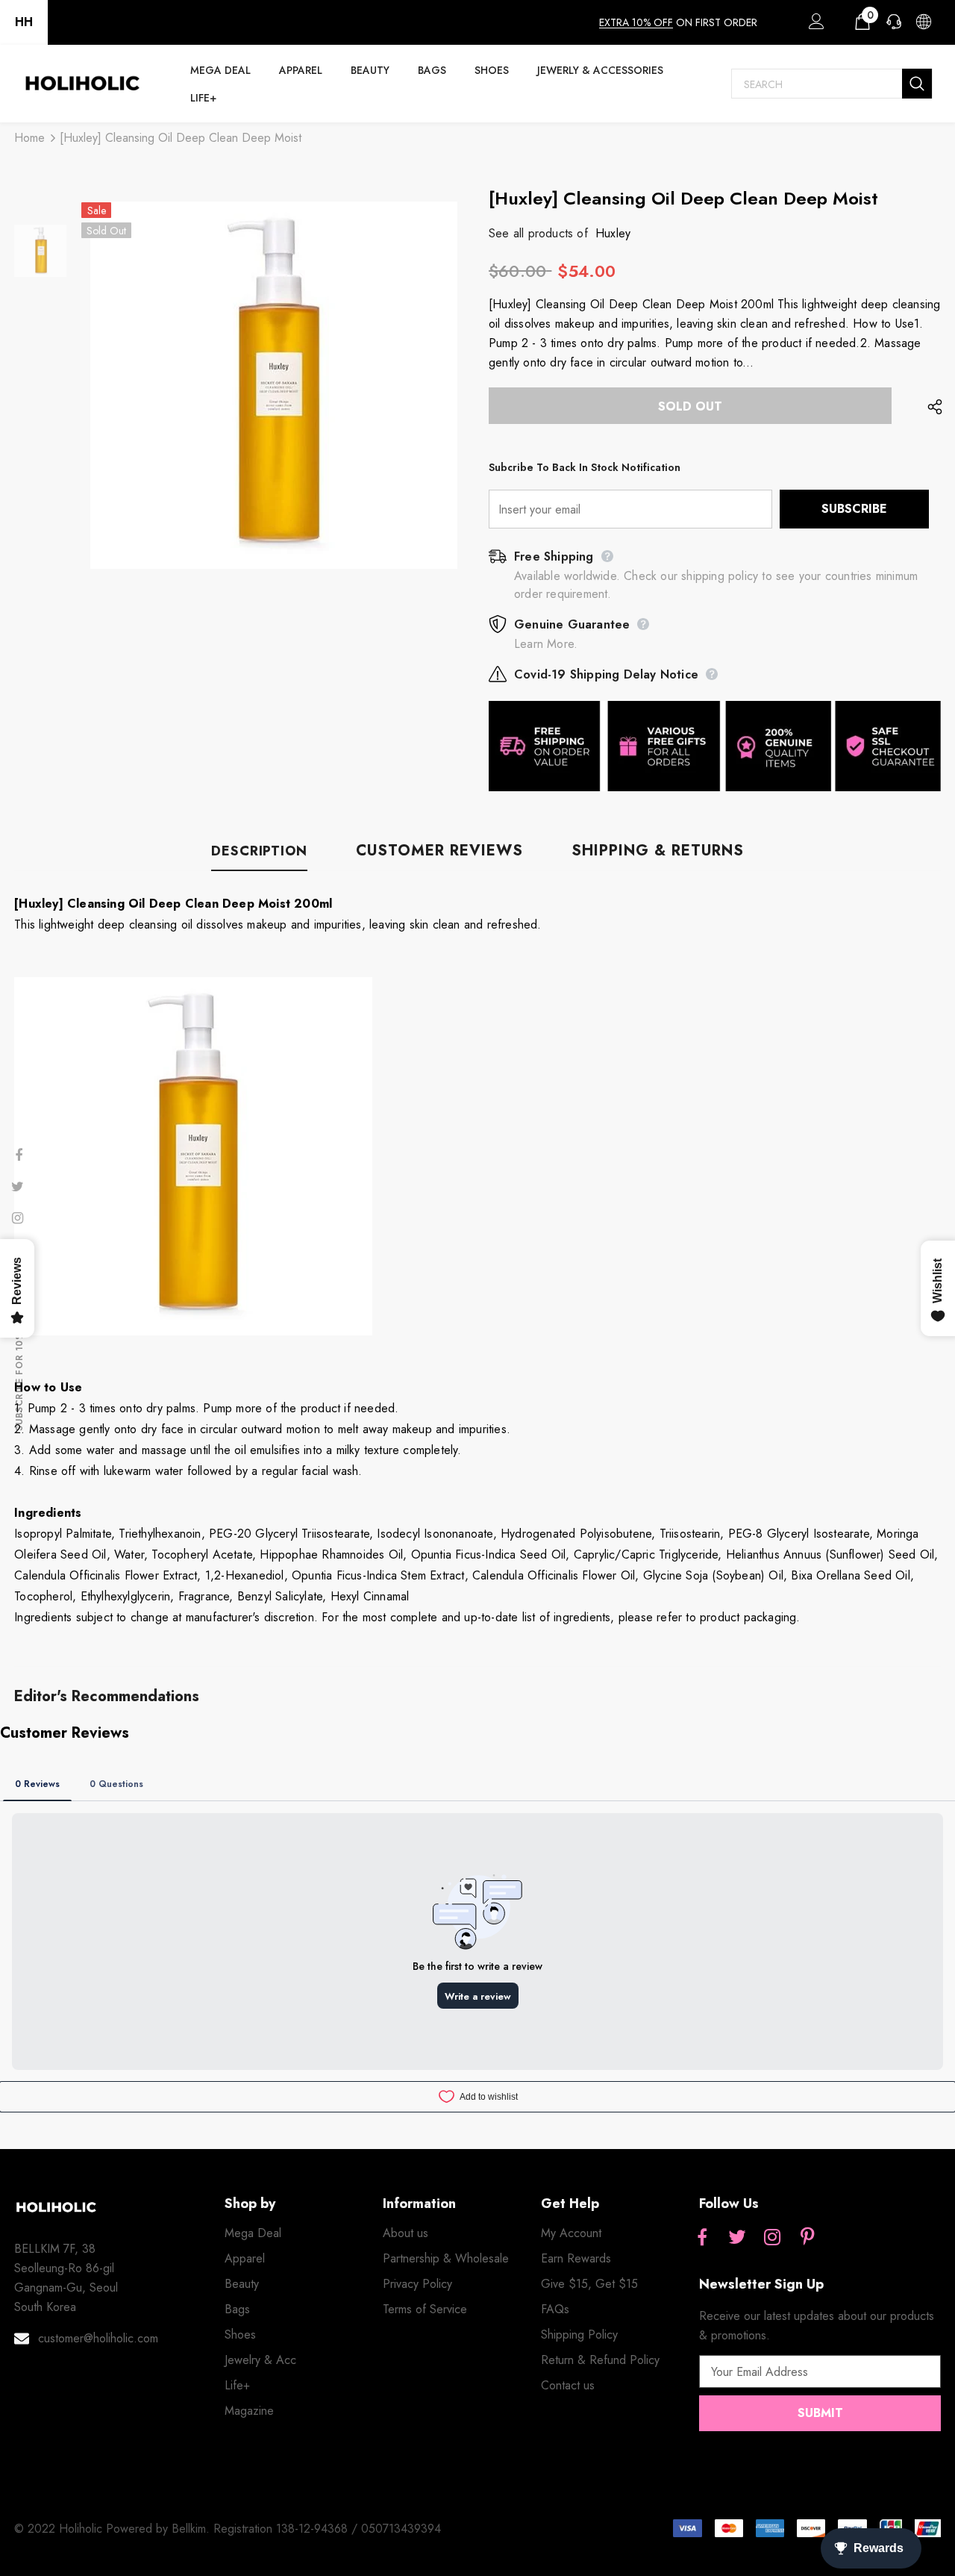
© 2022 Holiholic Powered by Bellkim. (114, 2529)
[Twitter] (737, 2238)
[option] (274, 385)
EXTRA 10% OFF (636, 22)
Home (29, 138)
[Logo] (82, 84)
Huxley (613, 233)
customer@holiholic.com (98, 2338)
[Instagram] (772, 2238)
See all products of (538, 233)
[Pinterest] (807, 2238)
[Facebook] (702, 2238)
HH (24, 22)
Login (814, 25)
